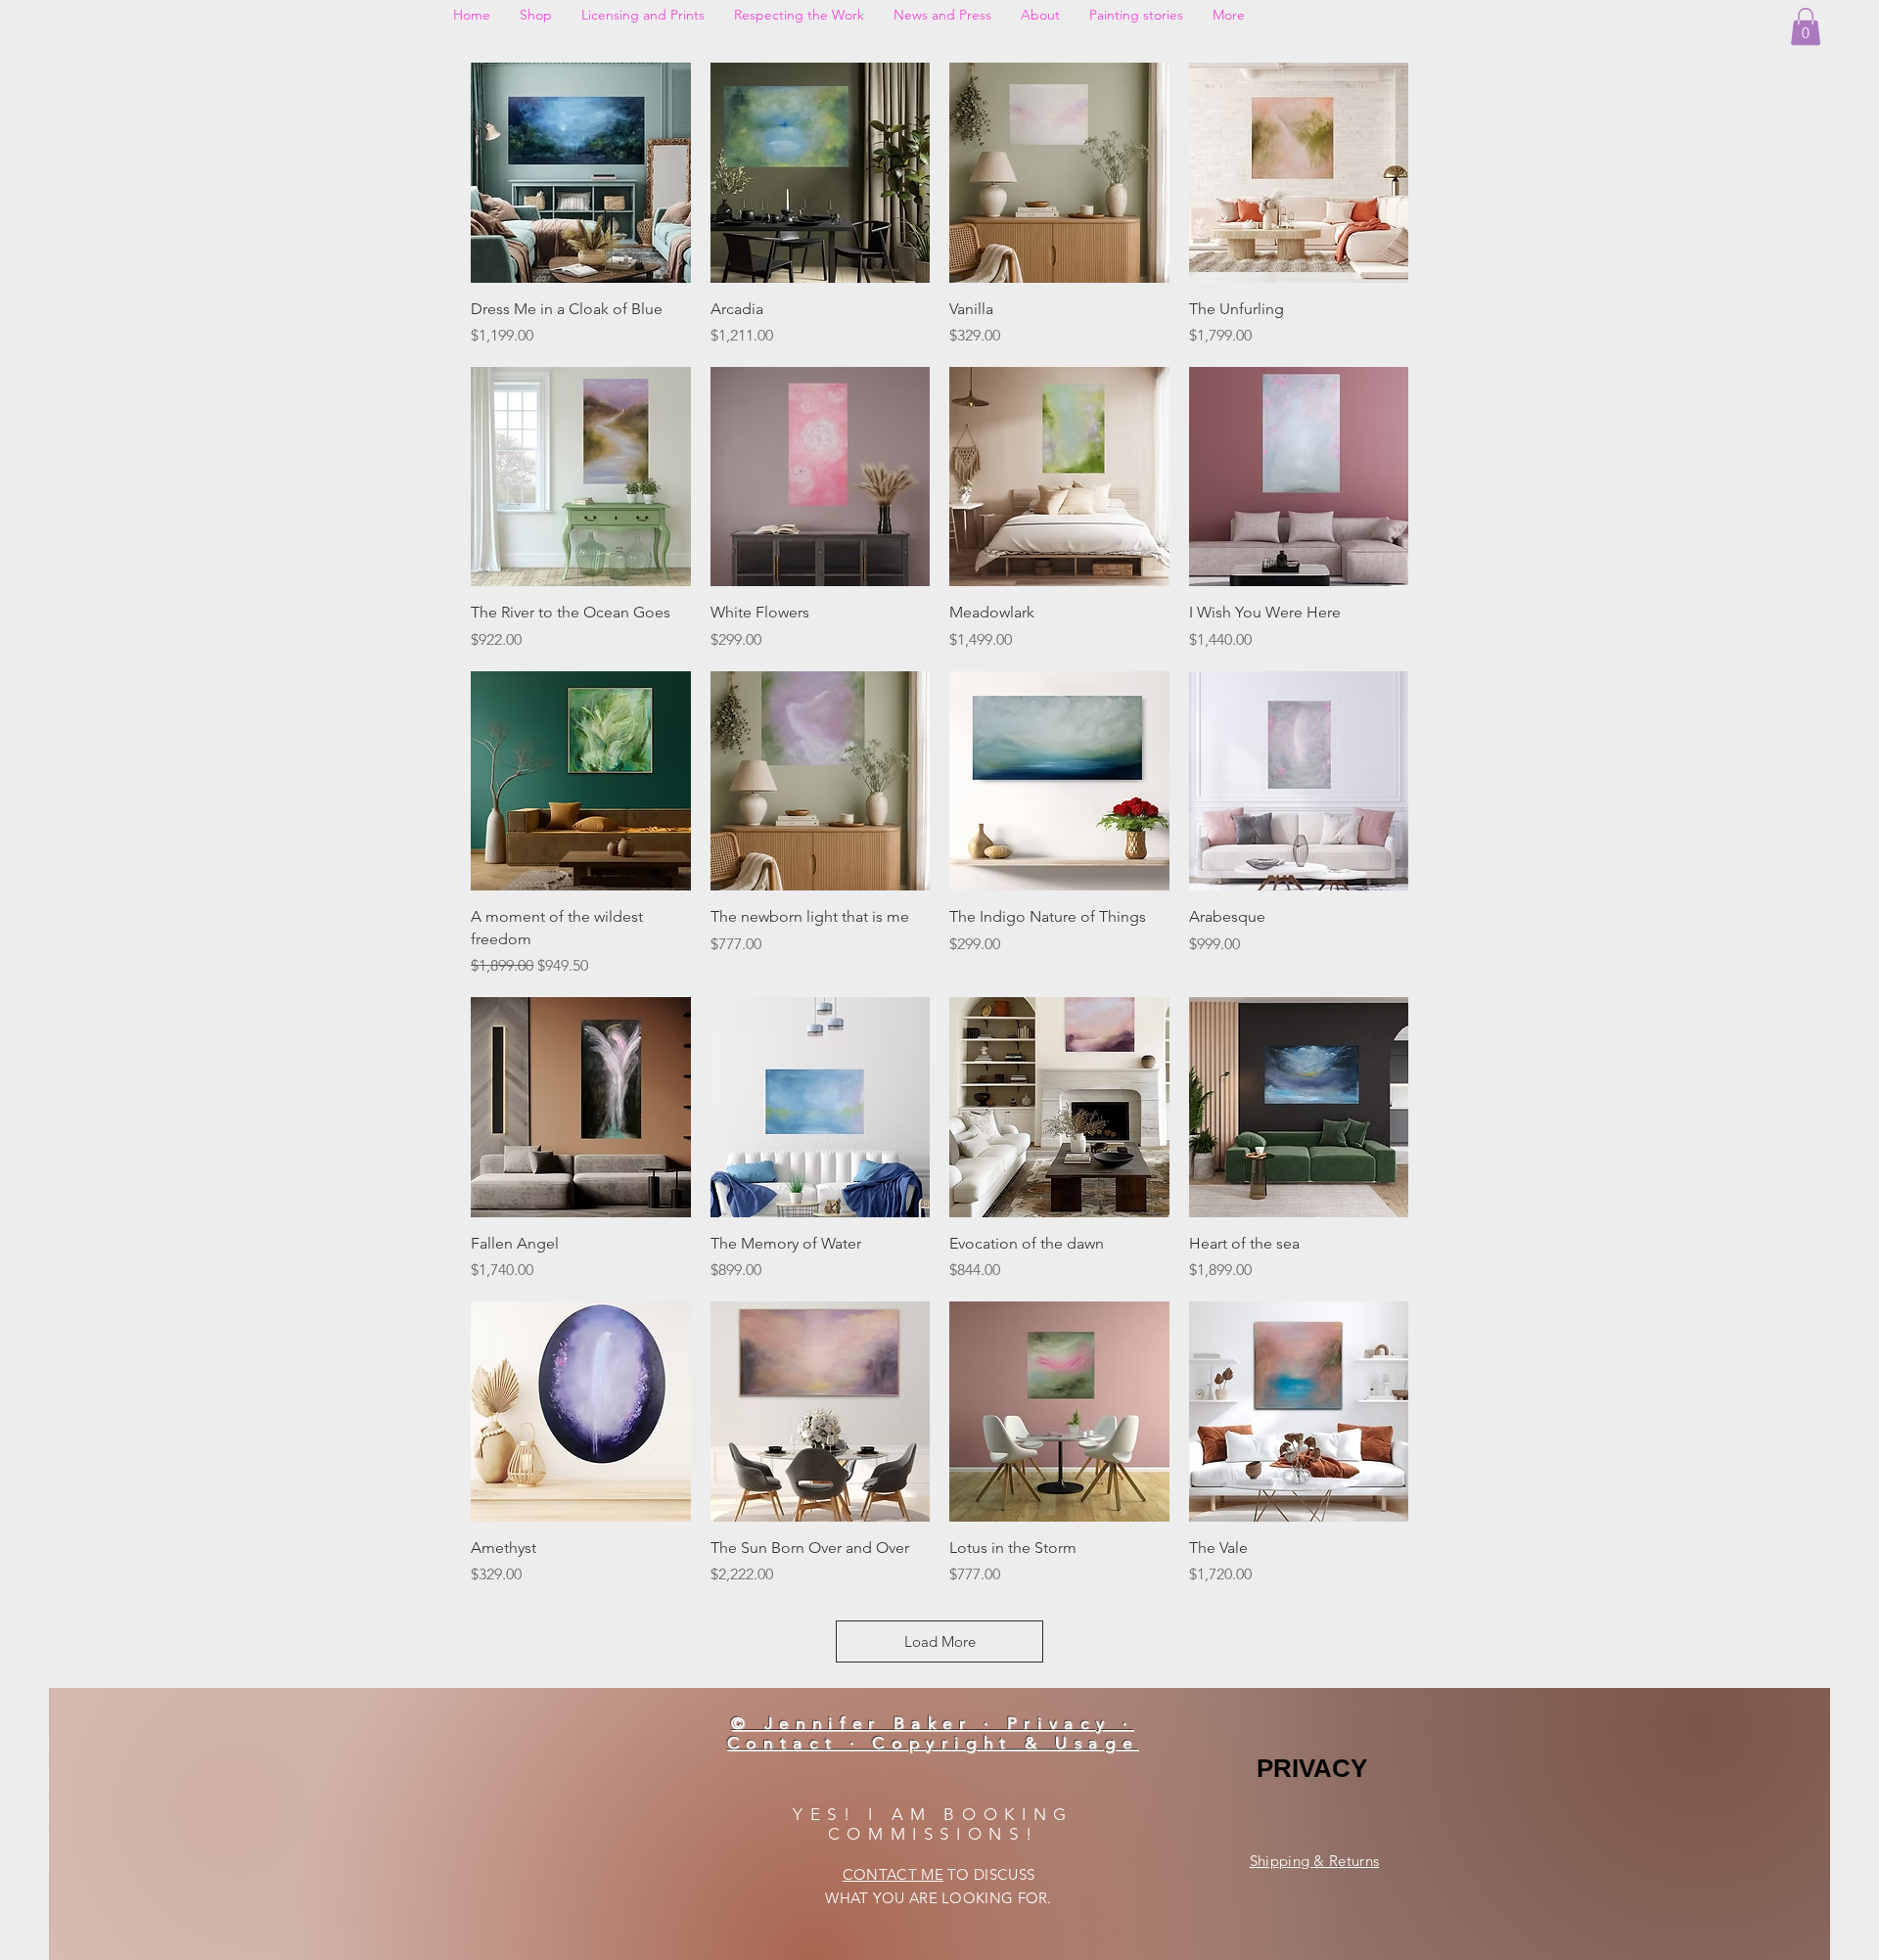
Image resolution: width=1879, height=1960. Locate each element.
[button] (1806, 26)
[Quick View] (581, 173)
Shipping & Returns (1314, 1861)
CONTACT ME (893, 1874)
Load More (940, 1641)
